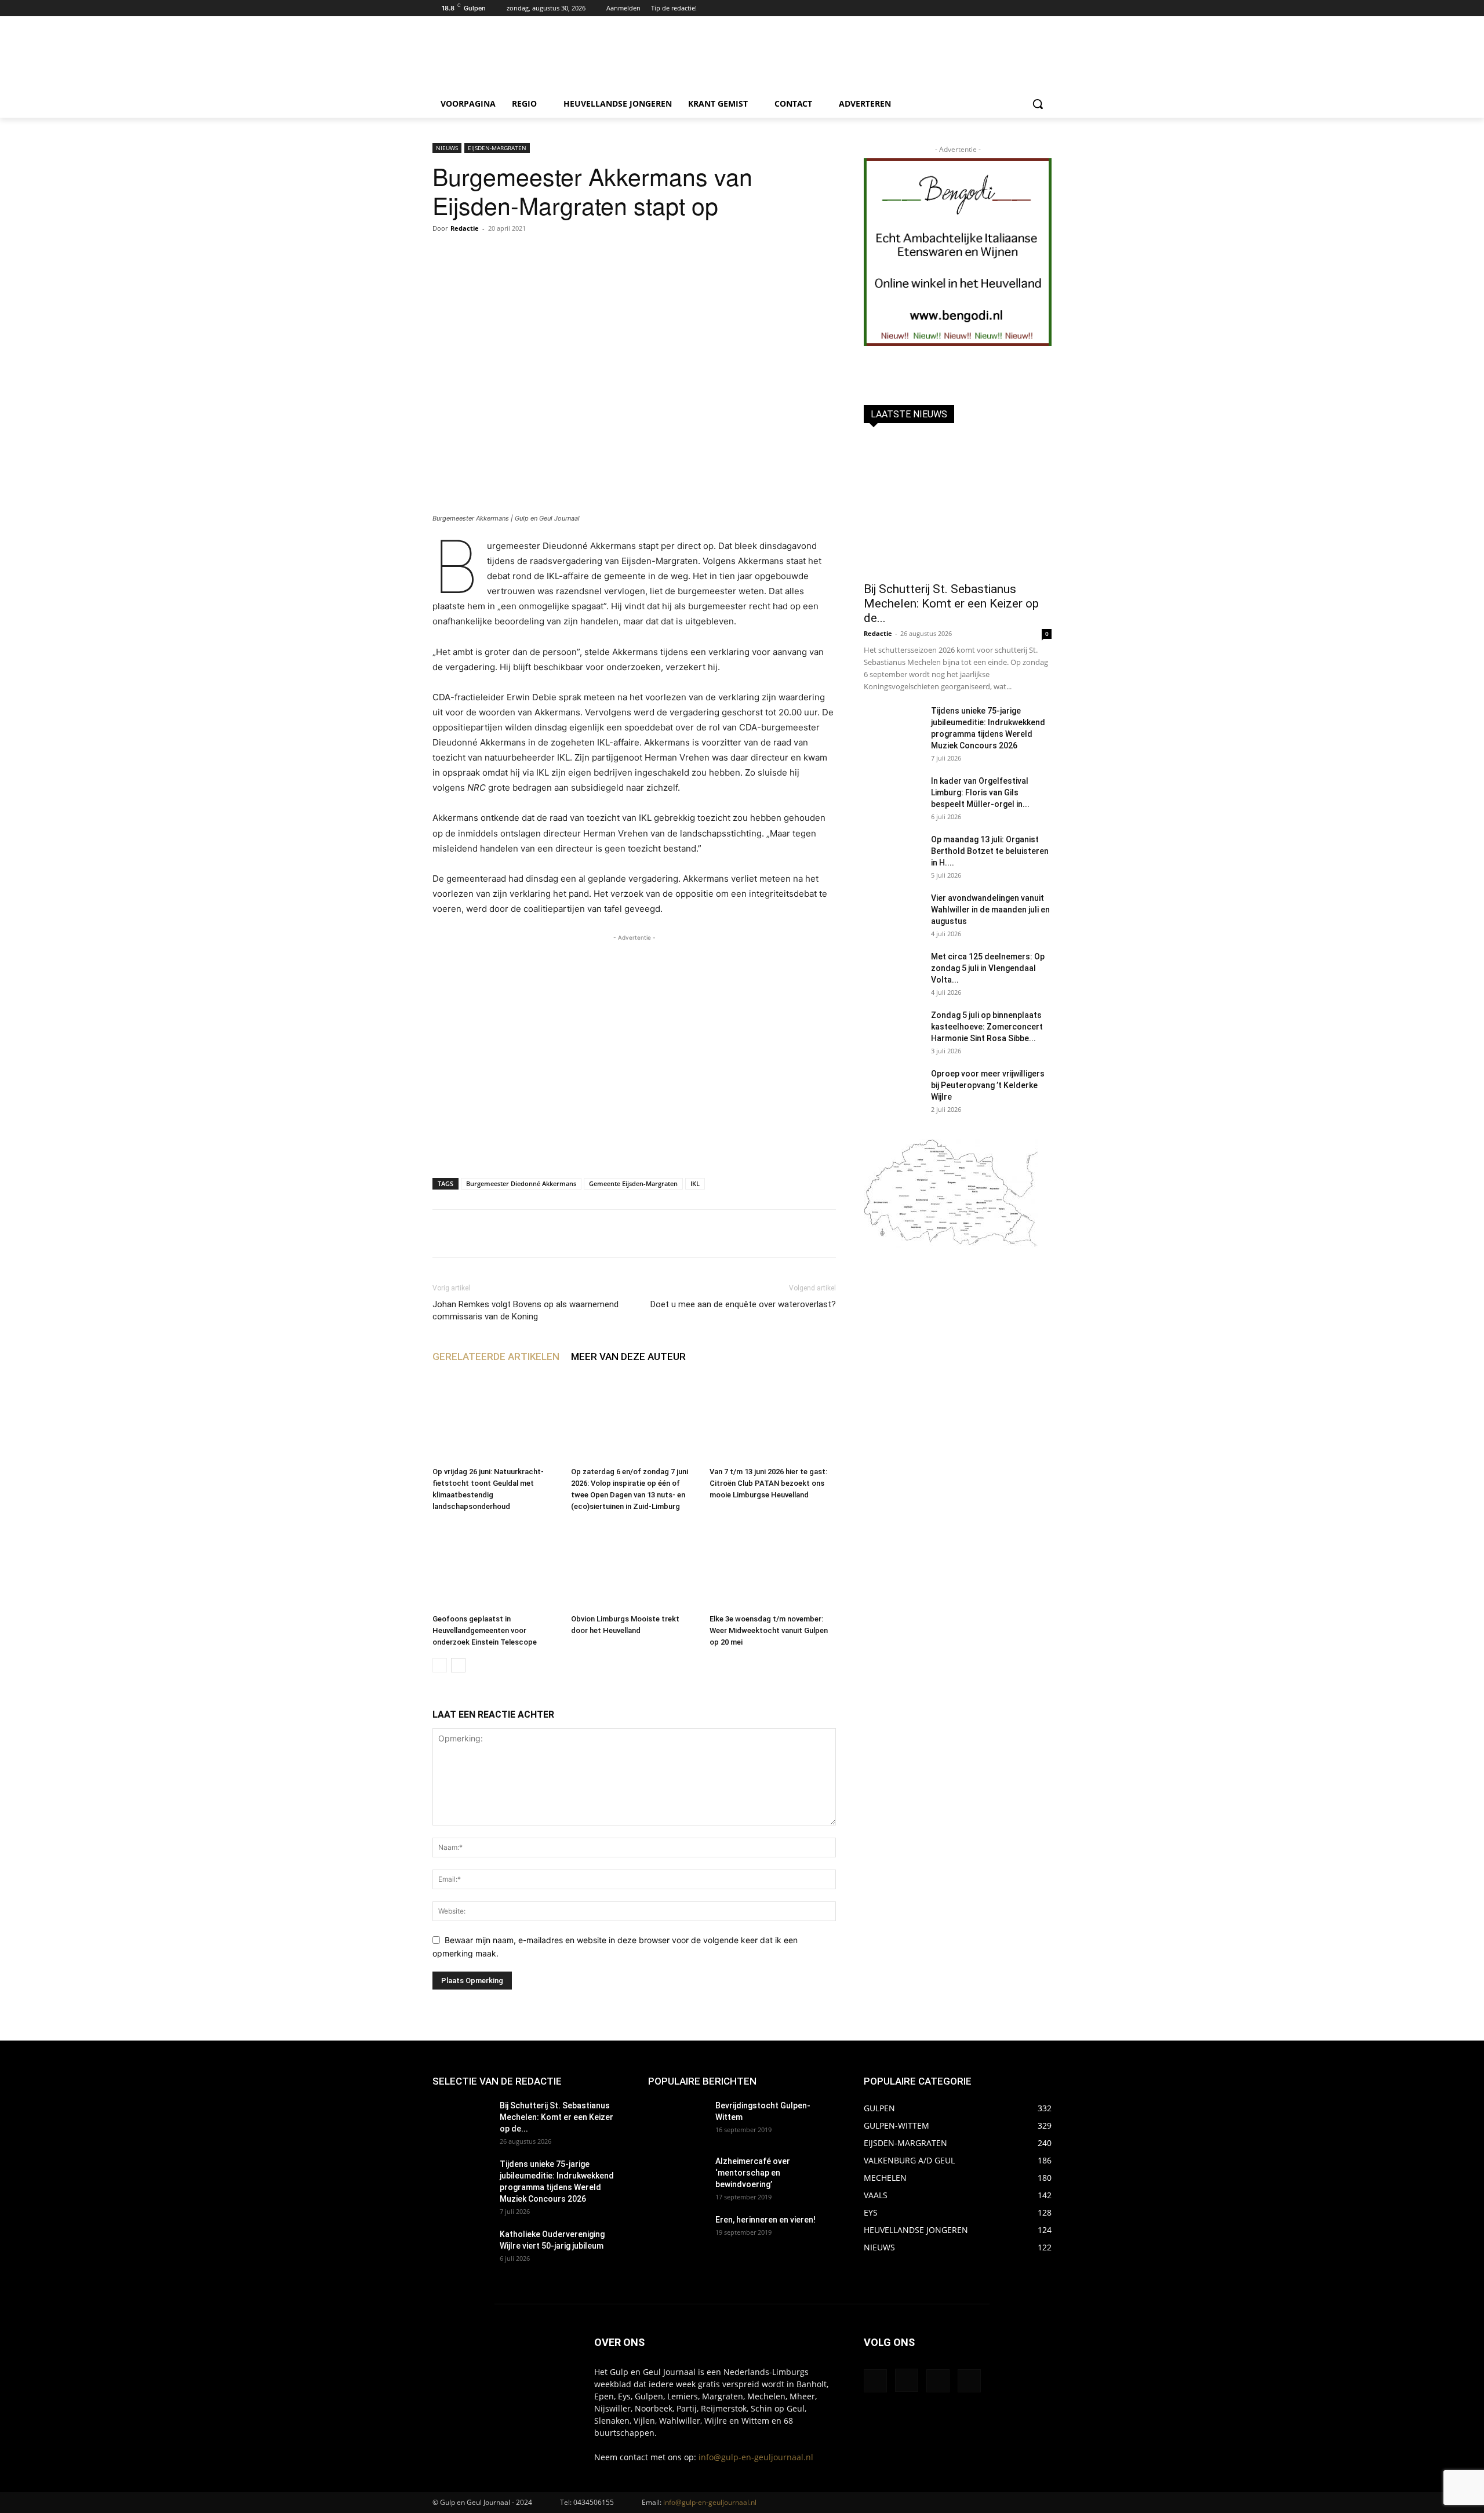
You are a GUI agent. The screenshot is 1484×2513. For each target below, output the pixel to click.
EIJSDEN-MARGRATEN (497, 148)
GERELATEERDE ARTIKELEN (496, 1356)
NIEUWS (447, 148)
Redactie (465, 228)
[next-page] (458, 1665)
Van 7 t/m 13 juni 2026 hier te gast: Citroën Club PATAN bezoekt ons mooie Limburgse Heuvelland (768, 1483)
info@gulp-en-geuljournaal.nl (756, 2457)
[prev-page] (440, 1665)
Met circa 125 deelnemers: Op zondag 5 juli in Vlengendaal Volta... (988, 968)
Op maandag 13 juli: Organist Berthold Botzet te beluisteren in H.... (990, 851)
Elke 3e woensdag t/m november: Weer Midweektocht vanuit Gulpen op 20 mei (769, 1630)
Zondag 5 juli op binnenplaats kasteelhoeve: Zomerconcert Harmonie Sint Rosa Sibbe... (987, 1027)
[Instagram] (1029, 8)
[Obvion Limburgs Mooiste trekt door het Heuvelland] (634, 1566)
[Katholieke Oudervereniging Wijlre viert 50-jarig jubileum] (461, 2249)
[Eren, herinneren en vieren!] (677, 2234)
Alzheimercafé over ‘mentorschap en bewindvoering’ (753, 2173)
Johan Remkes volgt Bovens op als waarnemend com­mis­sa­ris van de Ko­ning (525, 1310)
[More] (790, 1234)
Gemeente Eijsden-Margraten (633, 1183)
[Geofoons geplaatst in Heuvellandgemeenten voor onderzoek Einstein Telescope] (496, 1566)
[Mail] (938, 2381)
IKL (695, 1183)
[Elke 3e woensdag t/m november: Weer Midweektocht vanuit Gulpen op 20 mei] (773, 1566)
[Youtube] (1045, 8)
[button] (1038, 104)
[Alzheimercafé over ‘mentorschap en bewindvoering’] (677, 2176)
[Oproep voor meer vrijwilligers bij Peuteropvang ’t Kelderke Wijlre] (893, 1088)
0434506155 (594, 2502)
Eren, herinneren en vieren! (765, 2220)
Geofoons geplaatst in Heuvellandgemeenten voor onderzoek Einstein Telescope (485, 1630)
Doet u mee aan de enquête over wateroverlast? (743, 1304)
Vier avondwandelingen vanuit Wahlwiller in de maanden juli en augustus (990, 910)
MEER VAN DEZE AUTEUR (628, 1356)
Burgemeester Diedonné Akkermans (521, 1183)
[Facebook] (1013, 8)
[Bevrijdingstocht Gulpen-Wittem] (677, 2120)
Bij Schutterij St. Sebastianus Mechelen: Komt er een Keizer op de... (951, 603)
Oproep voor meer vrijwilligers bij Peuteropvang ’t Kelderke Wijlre (988, 1085)
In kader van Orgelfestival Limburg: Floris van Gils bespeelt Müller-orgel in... (980, 792)
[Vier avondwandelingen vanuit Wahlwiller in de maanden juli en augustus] (893, 912)
